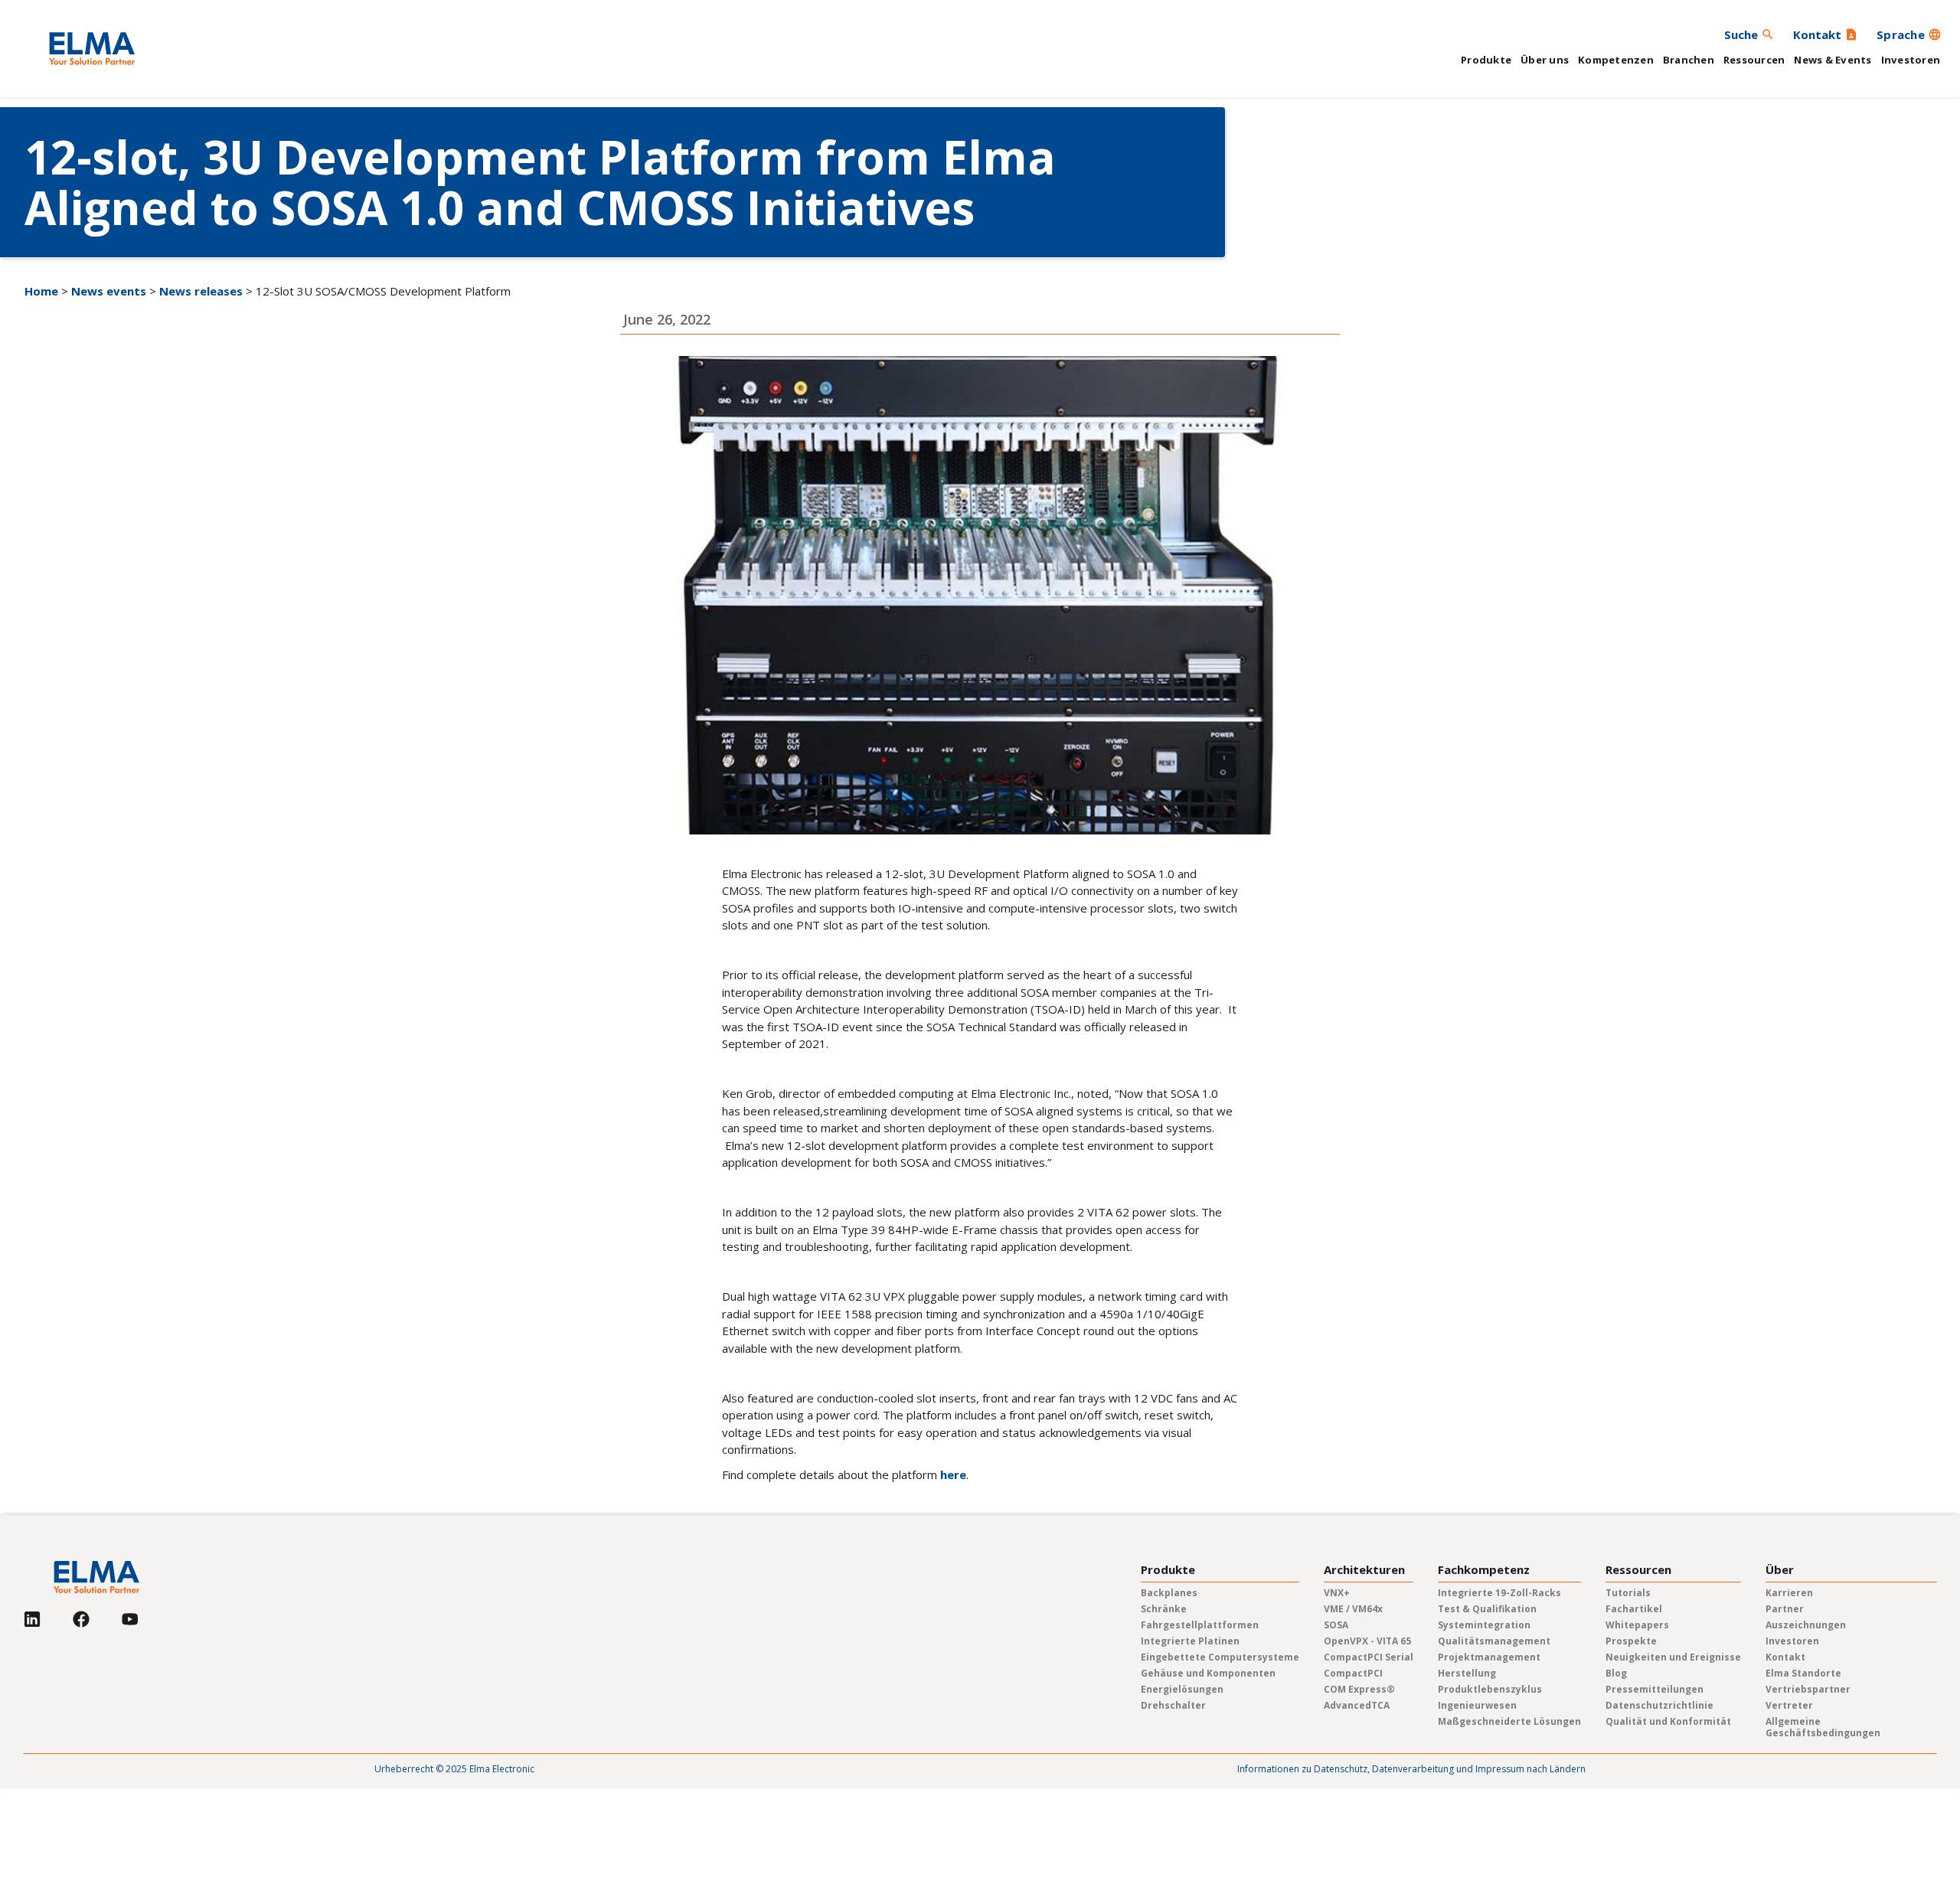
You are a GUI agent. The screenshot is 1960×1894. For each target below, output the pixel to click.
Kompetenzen (1616, 60)
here (953, 1474)
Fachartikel (1634, 1609)
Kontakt (1785, 1657)
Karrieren (1789, 1593)
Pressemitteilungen (1655, 1689)
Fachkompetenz (1484, 1570)
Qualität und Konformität (1668, 1721)
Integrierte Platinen (1190, 1641)
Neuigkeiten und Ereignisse (1673, 1657)
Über (1780, 1570)
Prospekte (1631, 1641)
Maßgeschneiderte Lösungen (1509, 1721)
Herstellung (1467, 1673)
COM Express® (1359, 1689)
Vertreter (1789, 1705)
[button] (1909, 34)
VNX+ (1337, 1593)
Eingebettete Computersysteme (1220, 1657)
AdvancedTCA (1357, 1705)
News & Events (1833, 60)
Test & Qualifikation (1487, 1609)
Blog (1616, 1673)
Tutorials (1628, 1593)
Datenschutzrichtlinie (1659, 1705)
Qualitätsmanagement (1494, 1641)
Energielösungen (1182, 1689)
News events (109, 291)
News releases (201, 291)
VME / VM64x (1353, 1609)
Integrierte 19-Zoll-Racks (1499, 1593)
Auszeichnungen (1806, 1625)
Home (41, 291)
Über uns (1545, 60)
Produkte (1486, 60)
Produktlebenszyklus (1490, 1689)
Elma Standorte (1803, 1673)
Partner (1785, 1609)
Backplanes (1169, 1593)
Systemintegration (1484, 1625)
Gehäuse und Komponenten (1208, 1673)
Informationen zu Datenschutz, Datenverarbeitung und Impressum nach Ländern (1411, 1769)
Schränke (1164, 1609)
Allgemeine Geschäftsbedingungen (1823, 1727)
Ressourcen (1754, 60)
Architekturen (1364, 1570)
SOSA (1336, 1625)
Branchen (1689, 60)
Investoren (1911, 60)
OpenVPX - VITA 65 (1367, 1641)
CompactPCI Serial (1369, 1657)
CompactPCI (1353, 1673)
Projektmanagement (1489, 1657)
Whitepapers (1637, 1625)
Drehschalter (1173, 1705)
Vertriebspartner (1808, 1689)
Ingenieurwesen (1477, 1705)
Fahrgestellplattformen (1200, 1625)
